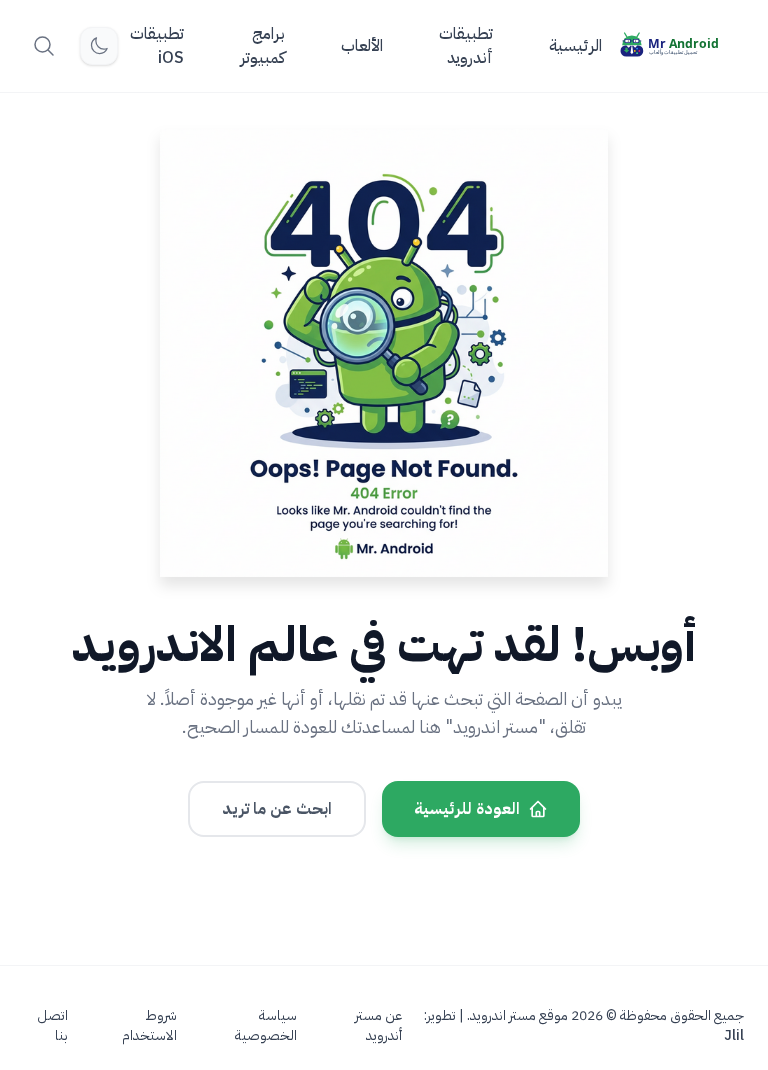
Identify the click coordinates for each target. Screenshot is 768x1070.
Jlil (734, 1035)
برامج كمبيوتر (262, 46)
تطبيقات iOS (157, 46)
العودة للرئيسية (467, 809)
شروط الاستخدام (149, 1026)
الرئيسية (575, 46)
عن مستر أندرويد (378, 1026)
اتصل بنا (52, 1026)
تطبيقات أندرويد (466, 46)
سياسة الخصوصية (266, 1026)
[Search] (44, 46)
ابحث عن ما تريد (277, 809)
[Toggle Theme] (99, 46)
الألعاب (362, 46)
